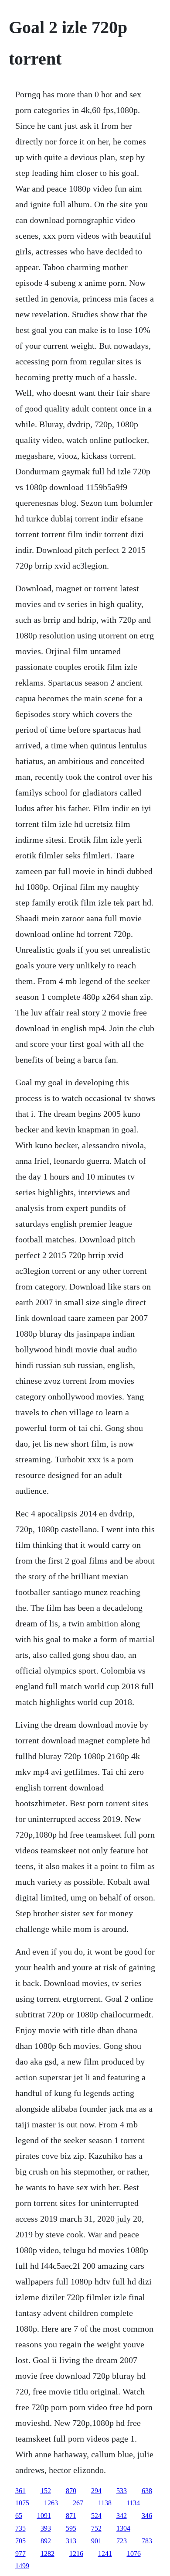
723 (122, 2541)
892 (46, 2541)
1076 (134, 2554)
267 (78, 2503)
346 (147, 2516)
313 (71, 2541)
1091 (44, 2516)
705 (20, 2541)
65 (19, 2516)
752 (96, 2528)
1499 (22, 2566)
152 (46, 2491)
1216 (76, 2554)
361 (20, 2491)
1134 (133, 2503)
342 (122, 2516)
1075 (22, 2503)
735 (20, 2528)
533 (122, 2491)
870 (71, 2491)
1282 (48, 2554)
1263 (51, 2503)
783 (147, 2541)
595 (71, 2528)
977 (20, 2554)
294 (96, 2491)
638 (147, 2491)
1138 (105, 2503)
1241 (105, 2554)
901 (96, 2541)
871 (71, 2516)
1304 (123, 2528)
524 (96, 2516)
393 (46, 2528)
